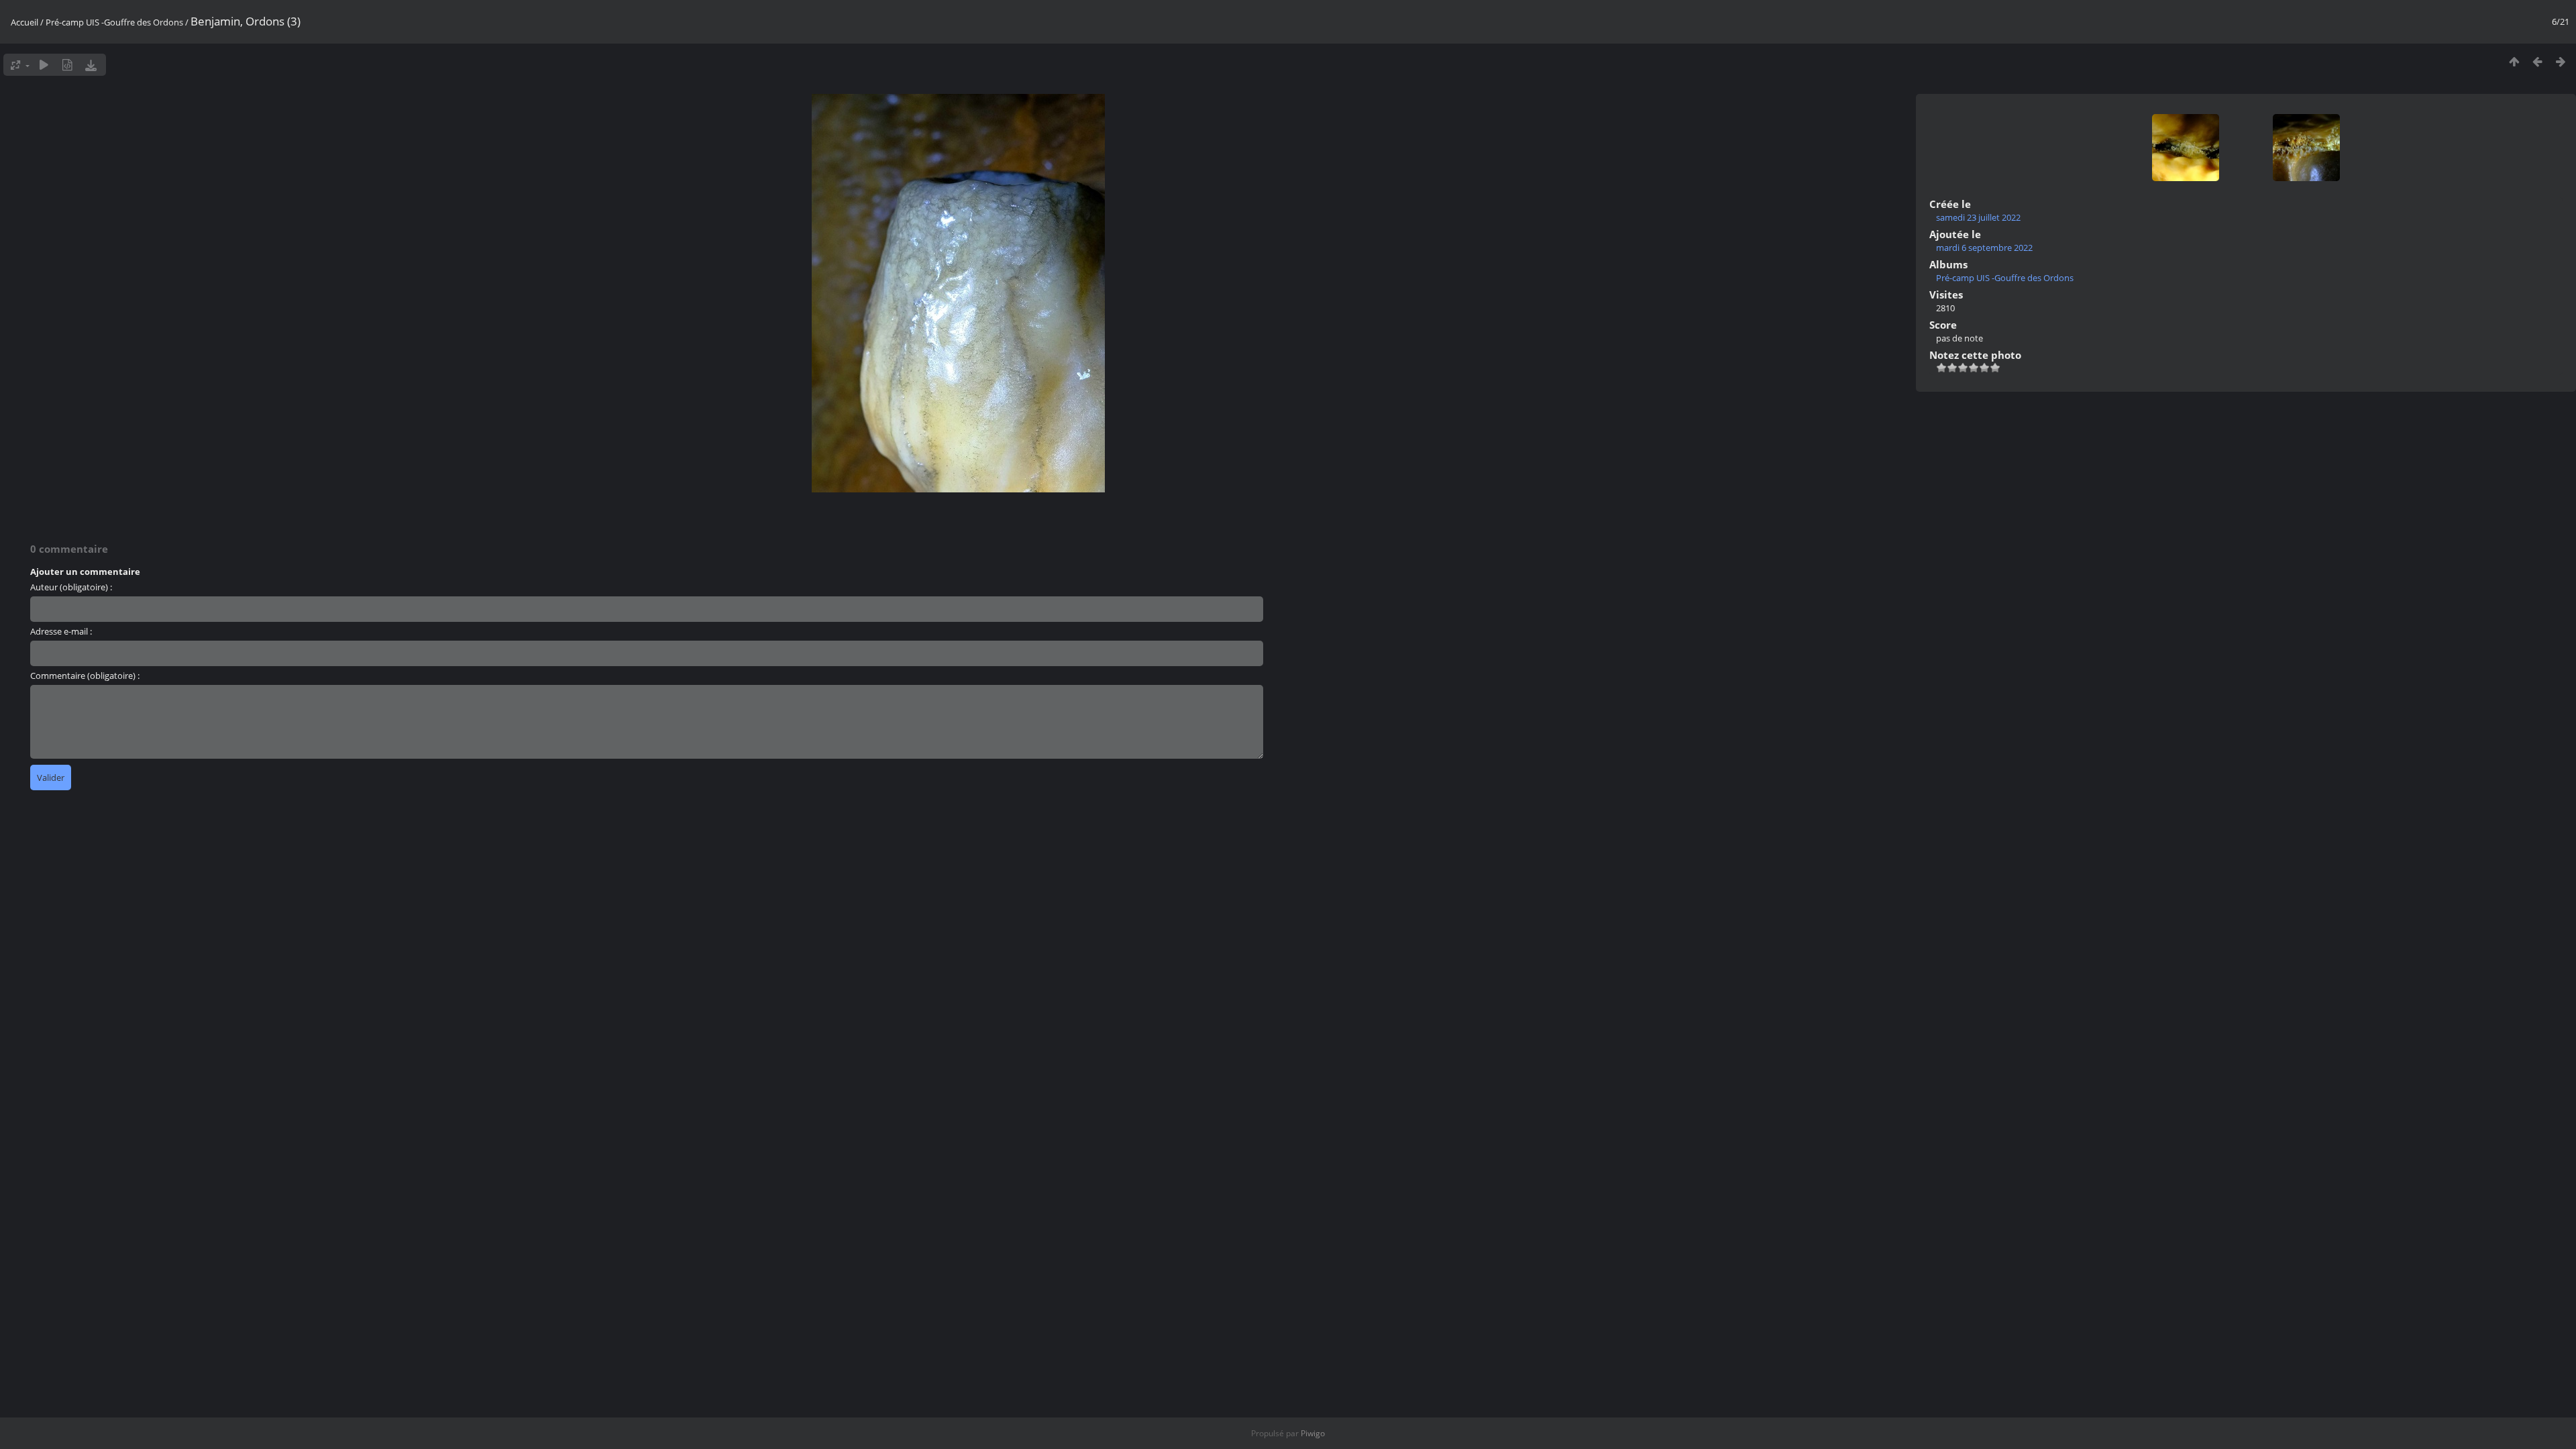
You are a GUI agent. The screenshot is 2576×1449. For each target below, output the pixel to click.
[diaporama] (44, 65)
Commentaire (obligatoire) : (85, 676)
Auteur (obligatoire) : (71, 587)
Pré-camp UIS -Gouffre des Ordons (114, 22)
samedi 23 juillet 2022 (1978, 217)
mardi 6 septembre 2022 (1984, 248)
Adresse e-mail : (61, 631)
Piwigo (1313, 1433)
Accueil (24, 22)
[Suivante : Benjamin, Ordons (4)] (2561, 61)
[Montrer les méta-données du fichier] (67, 65)
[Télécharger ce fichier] (91, 65)
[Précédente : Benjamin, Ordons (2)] (2537, 61)
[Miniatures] (2514, 61)
